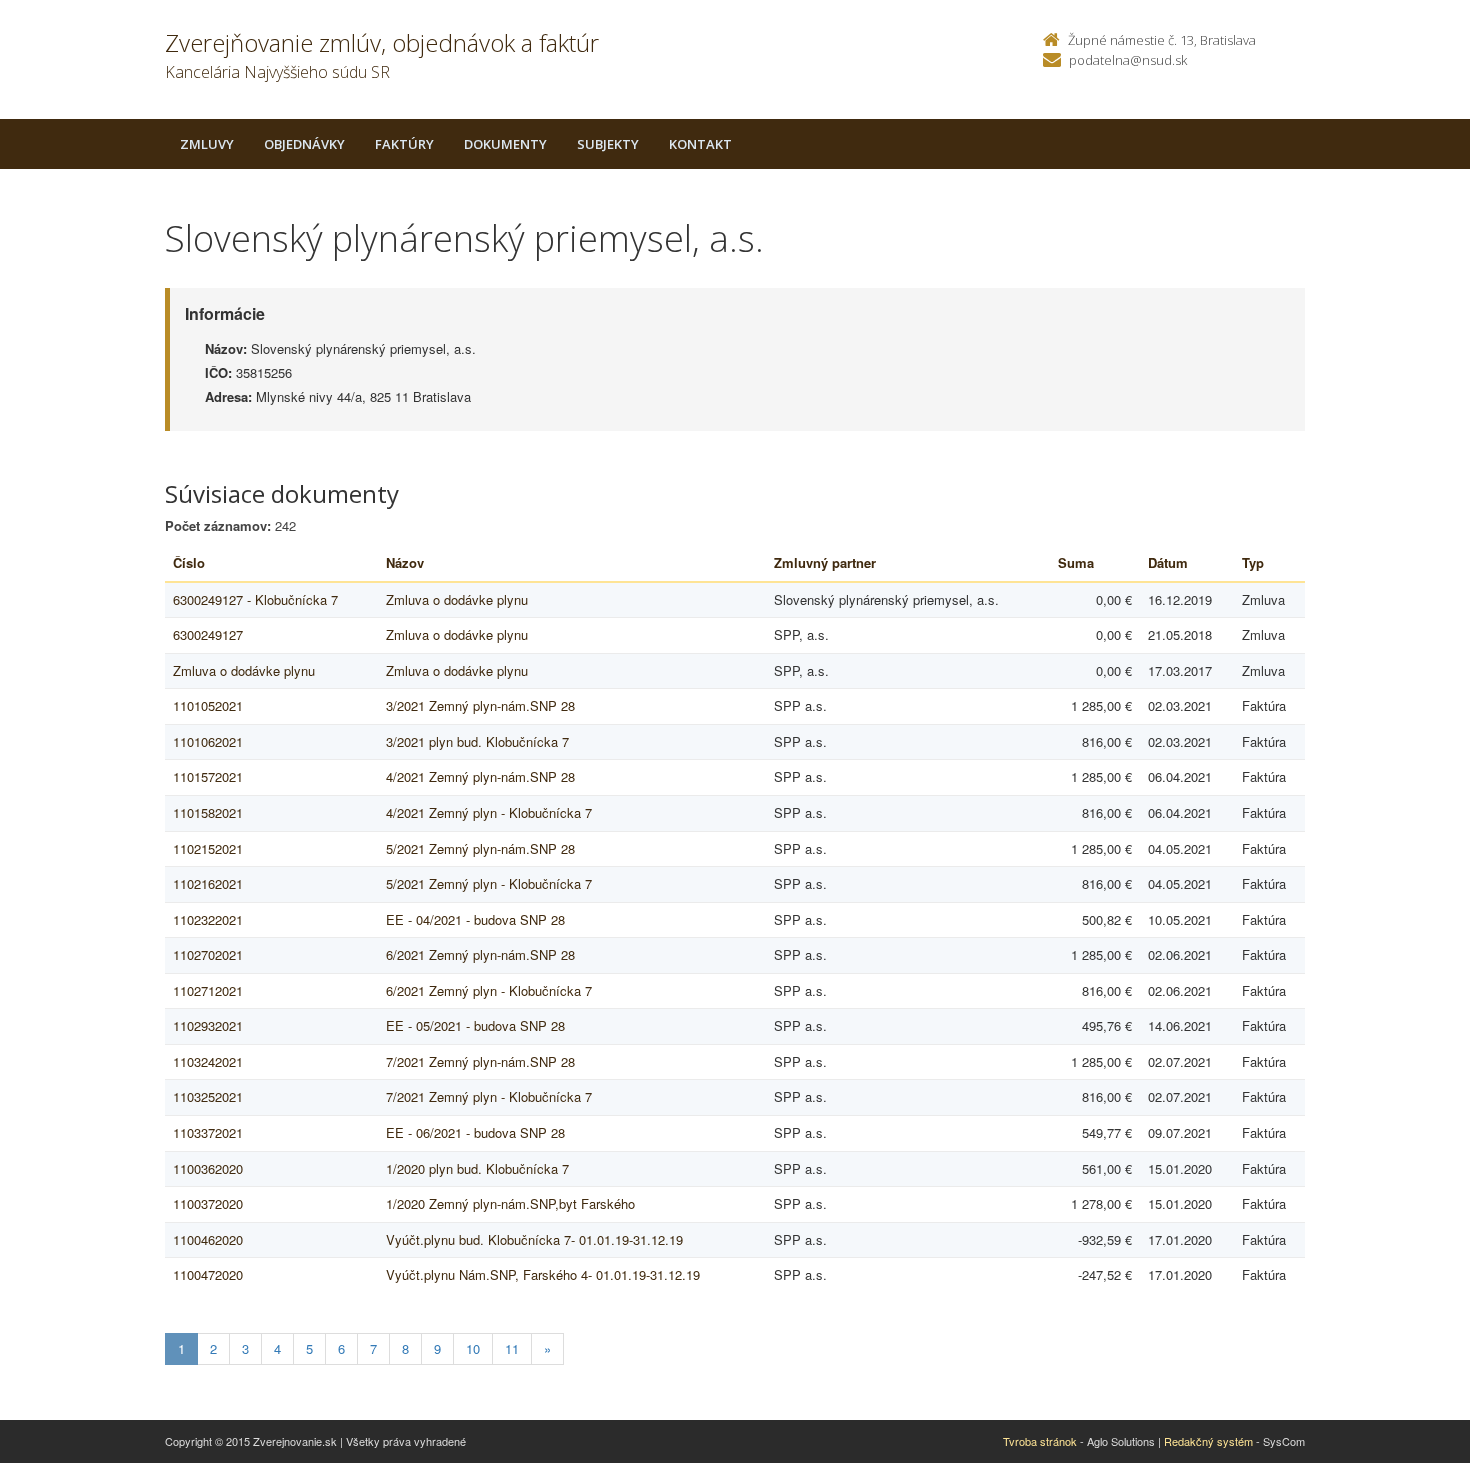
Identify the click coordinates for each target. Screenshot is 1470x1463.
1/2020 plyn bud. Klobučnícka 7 (477, 1168)
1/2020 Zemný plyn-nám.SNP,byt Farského (510, 1203)
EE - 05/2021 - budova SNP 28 (475, 1025)
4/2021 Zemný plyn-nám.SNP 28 (480, 776)
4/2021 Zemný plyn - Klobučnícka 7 (489, 812)
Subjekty (608, 144)
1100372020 (208, 1203)
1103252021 (208, 1096)
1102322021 (208, 919)
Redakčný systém (1208, 1441)
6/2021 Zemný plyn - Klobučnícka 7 (489, 990)
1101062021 (208, 741)
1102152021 (208, 848)
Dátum (1168, 562)
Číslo (189, 562)
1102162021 (208, 883)
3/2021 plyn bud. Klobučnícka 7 (477, 741)
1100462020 (208, 1239)
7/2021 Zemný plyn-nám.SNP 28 (480, 1061)
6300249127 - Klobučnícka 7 (255, 599)
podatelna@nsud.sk (1128, 60)
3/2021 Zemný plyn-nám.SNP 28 (480, 705)
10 (473, 1348)
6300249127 (208, 634)
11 (512, 1348)
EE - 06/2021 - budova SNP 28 (475, 1132)
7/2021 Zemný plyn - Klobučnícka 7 (489, 1096)
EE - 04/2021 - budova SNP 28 (475, 919)
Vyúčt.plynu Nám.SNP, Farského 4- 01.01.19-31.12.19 (543, 1274)
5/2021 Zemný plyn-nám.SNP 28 (480, 848)
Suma (1076, 562)
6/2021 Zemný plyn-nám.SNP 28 (480, 954)
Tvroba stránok (1040, 1441)
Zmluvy (207, 144)
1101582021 (208, 812)
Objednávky (304, 144)
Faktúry (404, 144)
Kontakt (700, 144)
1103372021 (208, 1132)
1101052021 (208, 705)
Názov (405, 562)
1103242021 (208, 1061)
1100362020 (208, 1168)
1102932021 (208, 1025)
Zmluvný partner (825, 562)
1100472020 (208, 1274)
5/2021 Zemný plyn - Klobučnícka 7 (489, 883)
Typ (1253, 562)
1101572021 (208, 776)
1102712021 (208, 990)
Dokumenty (505, 144)
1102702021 (208, 954)
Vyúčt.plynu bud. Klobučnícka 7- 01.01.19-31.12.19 (534, 1239)
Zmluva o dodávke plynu (457, 599)
